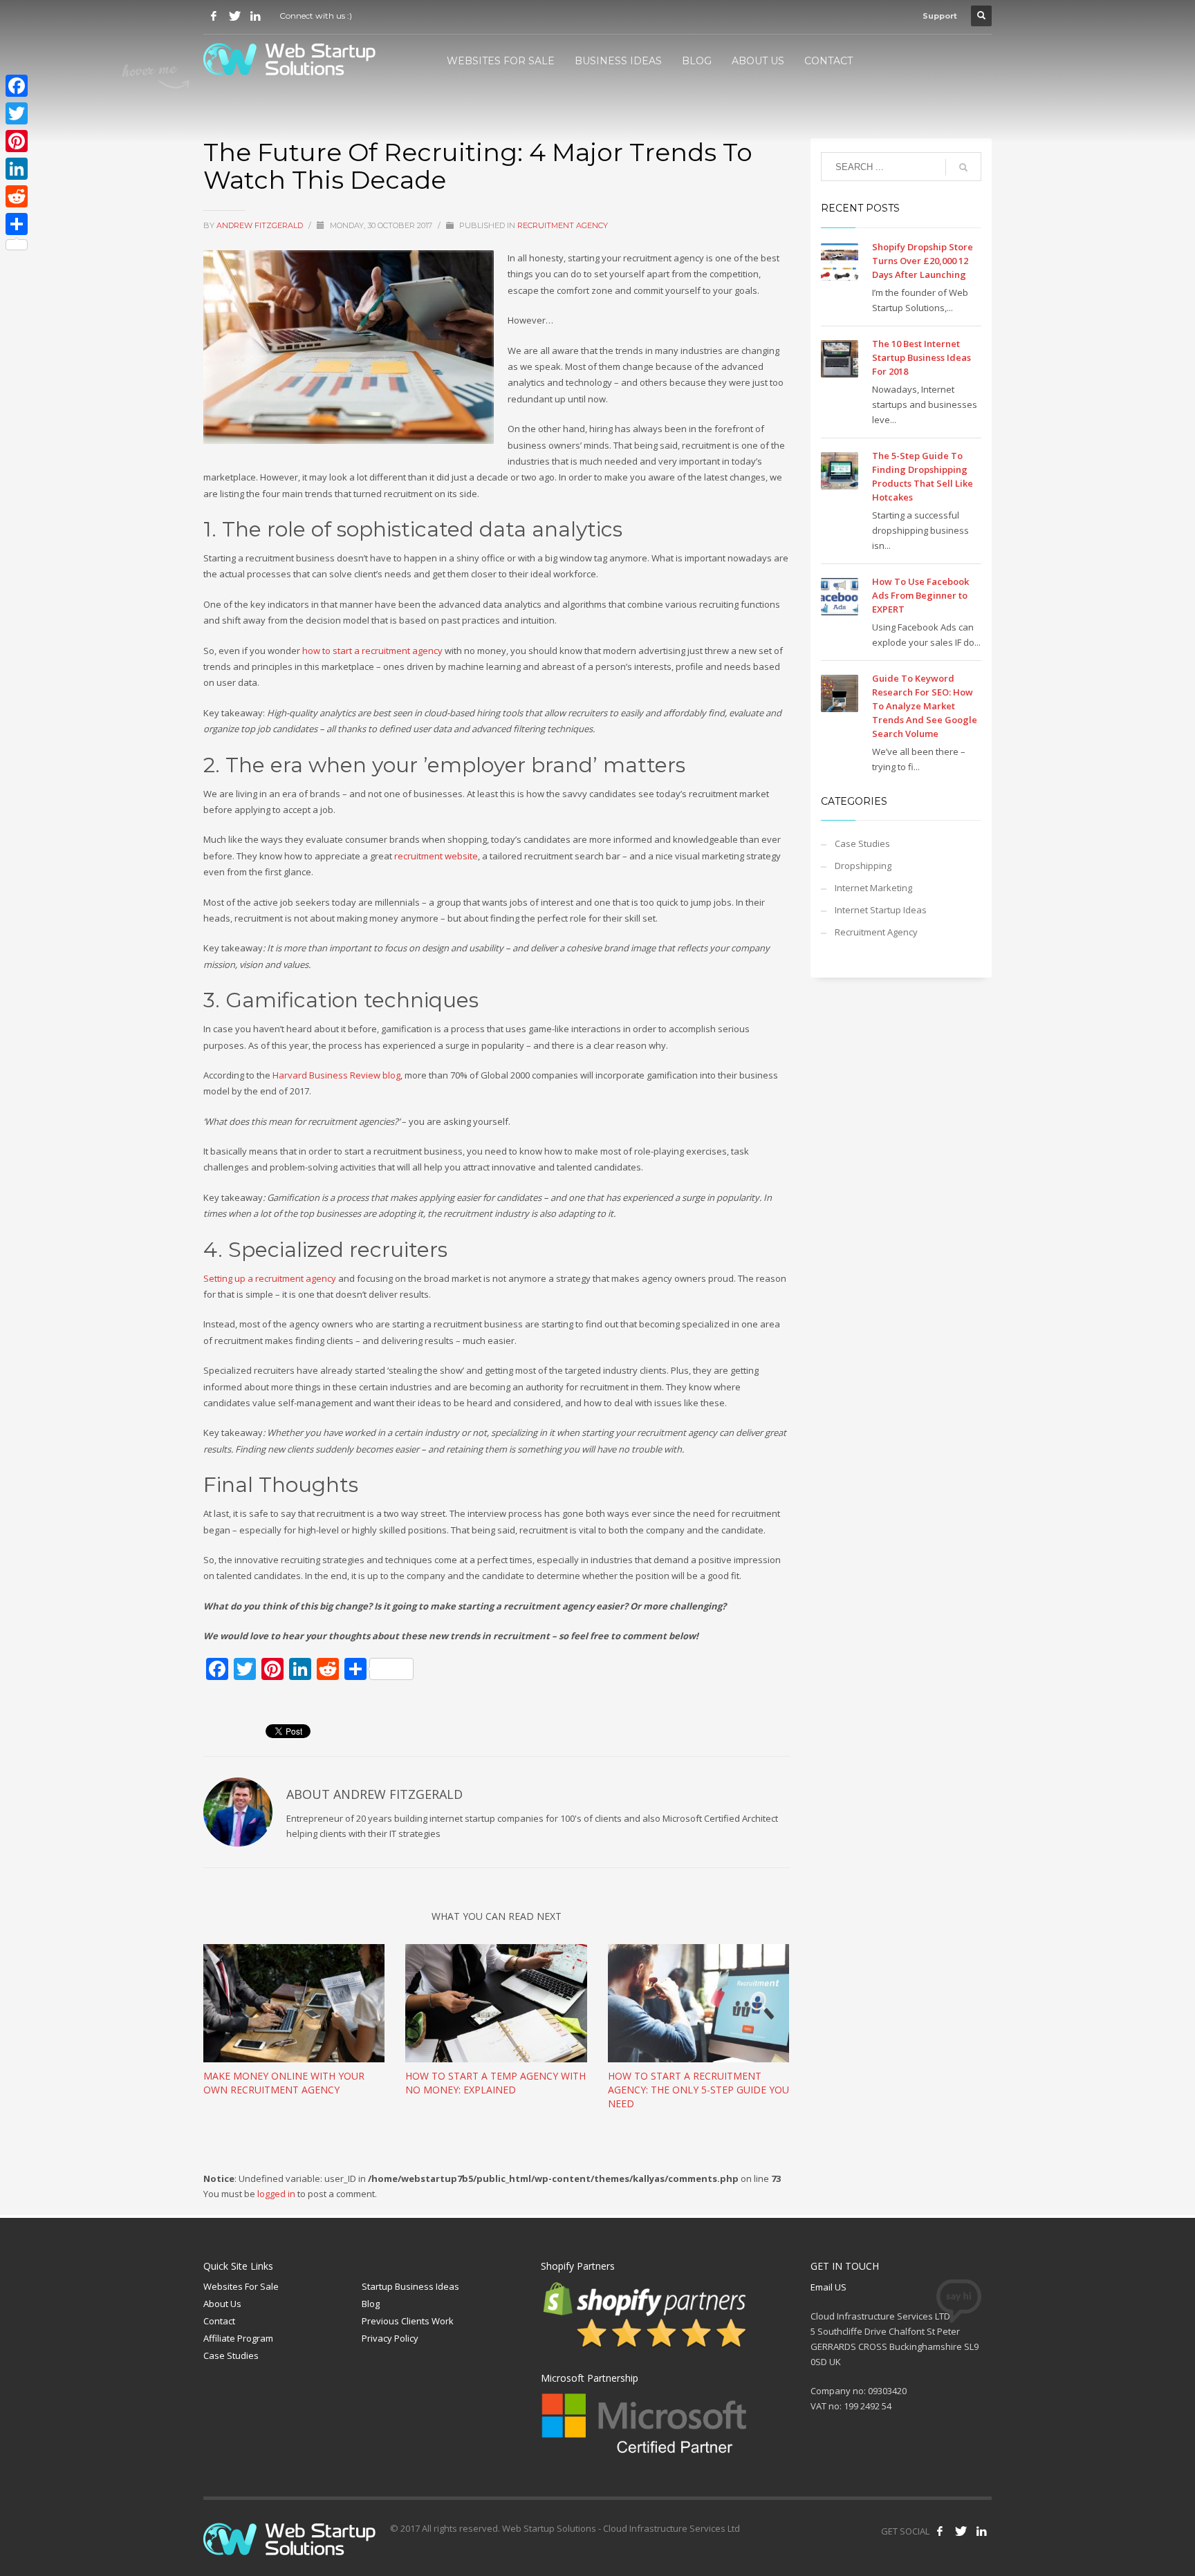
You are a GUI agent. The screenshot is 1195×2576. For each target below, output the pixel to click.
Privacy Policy (390, 2338)
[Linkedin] (255, 16)
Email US (828, 2287)
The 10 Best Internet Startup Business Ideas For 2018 (921, 357)
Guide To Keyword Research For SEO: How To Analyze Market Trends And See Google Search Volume (925, 706)
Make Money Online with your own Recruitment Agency (284, 2083)
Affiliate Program (238, 2338)
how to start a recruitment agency (372, 651)
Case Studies (862, 843)
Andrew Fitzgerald (261, 225)
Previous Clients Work (408, 2321)
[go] (963, 167)
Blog (371, 2304)
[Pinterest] (17, 141)
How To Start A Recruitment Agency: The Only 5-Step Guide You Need (698, 2090)
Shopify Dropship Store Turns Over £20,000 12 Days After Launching (923, 261)
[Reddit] (17, 196)
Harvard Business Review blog (336, 1075)
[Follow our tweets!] (961, 2531)
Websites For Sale (241, 2286)
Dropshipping (863, 866)
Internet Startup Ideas (881, 910)
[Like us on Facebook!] (940, 2531)
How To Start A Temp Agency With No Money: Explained (495, 2083)
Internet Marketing (873, 888)
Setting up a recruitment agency (271, 1278)
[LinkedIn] (17, 169)
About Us (222, 2304)
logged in (277, 2194)
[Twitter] (234, 16)
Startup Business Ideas (410, 2286)
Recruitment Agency (563, 225)
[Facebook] (214, 16)
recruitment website (436, 856)
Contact (219, 2321)
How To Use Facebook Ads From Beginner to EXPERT (920, 595)
